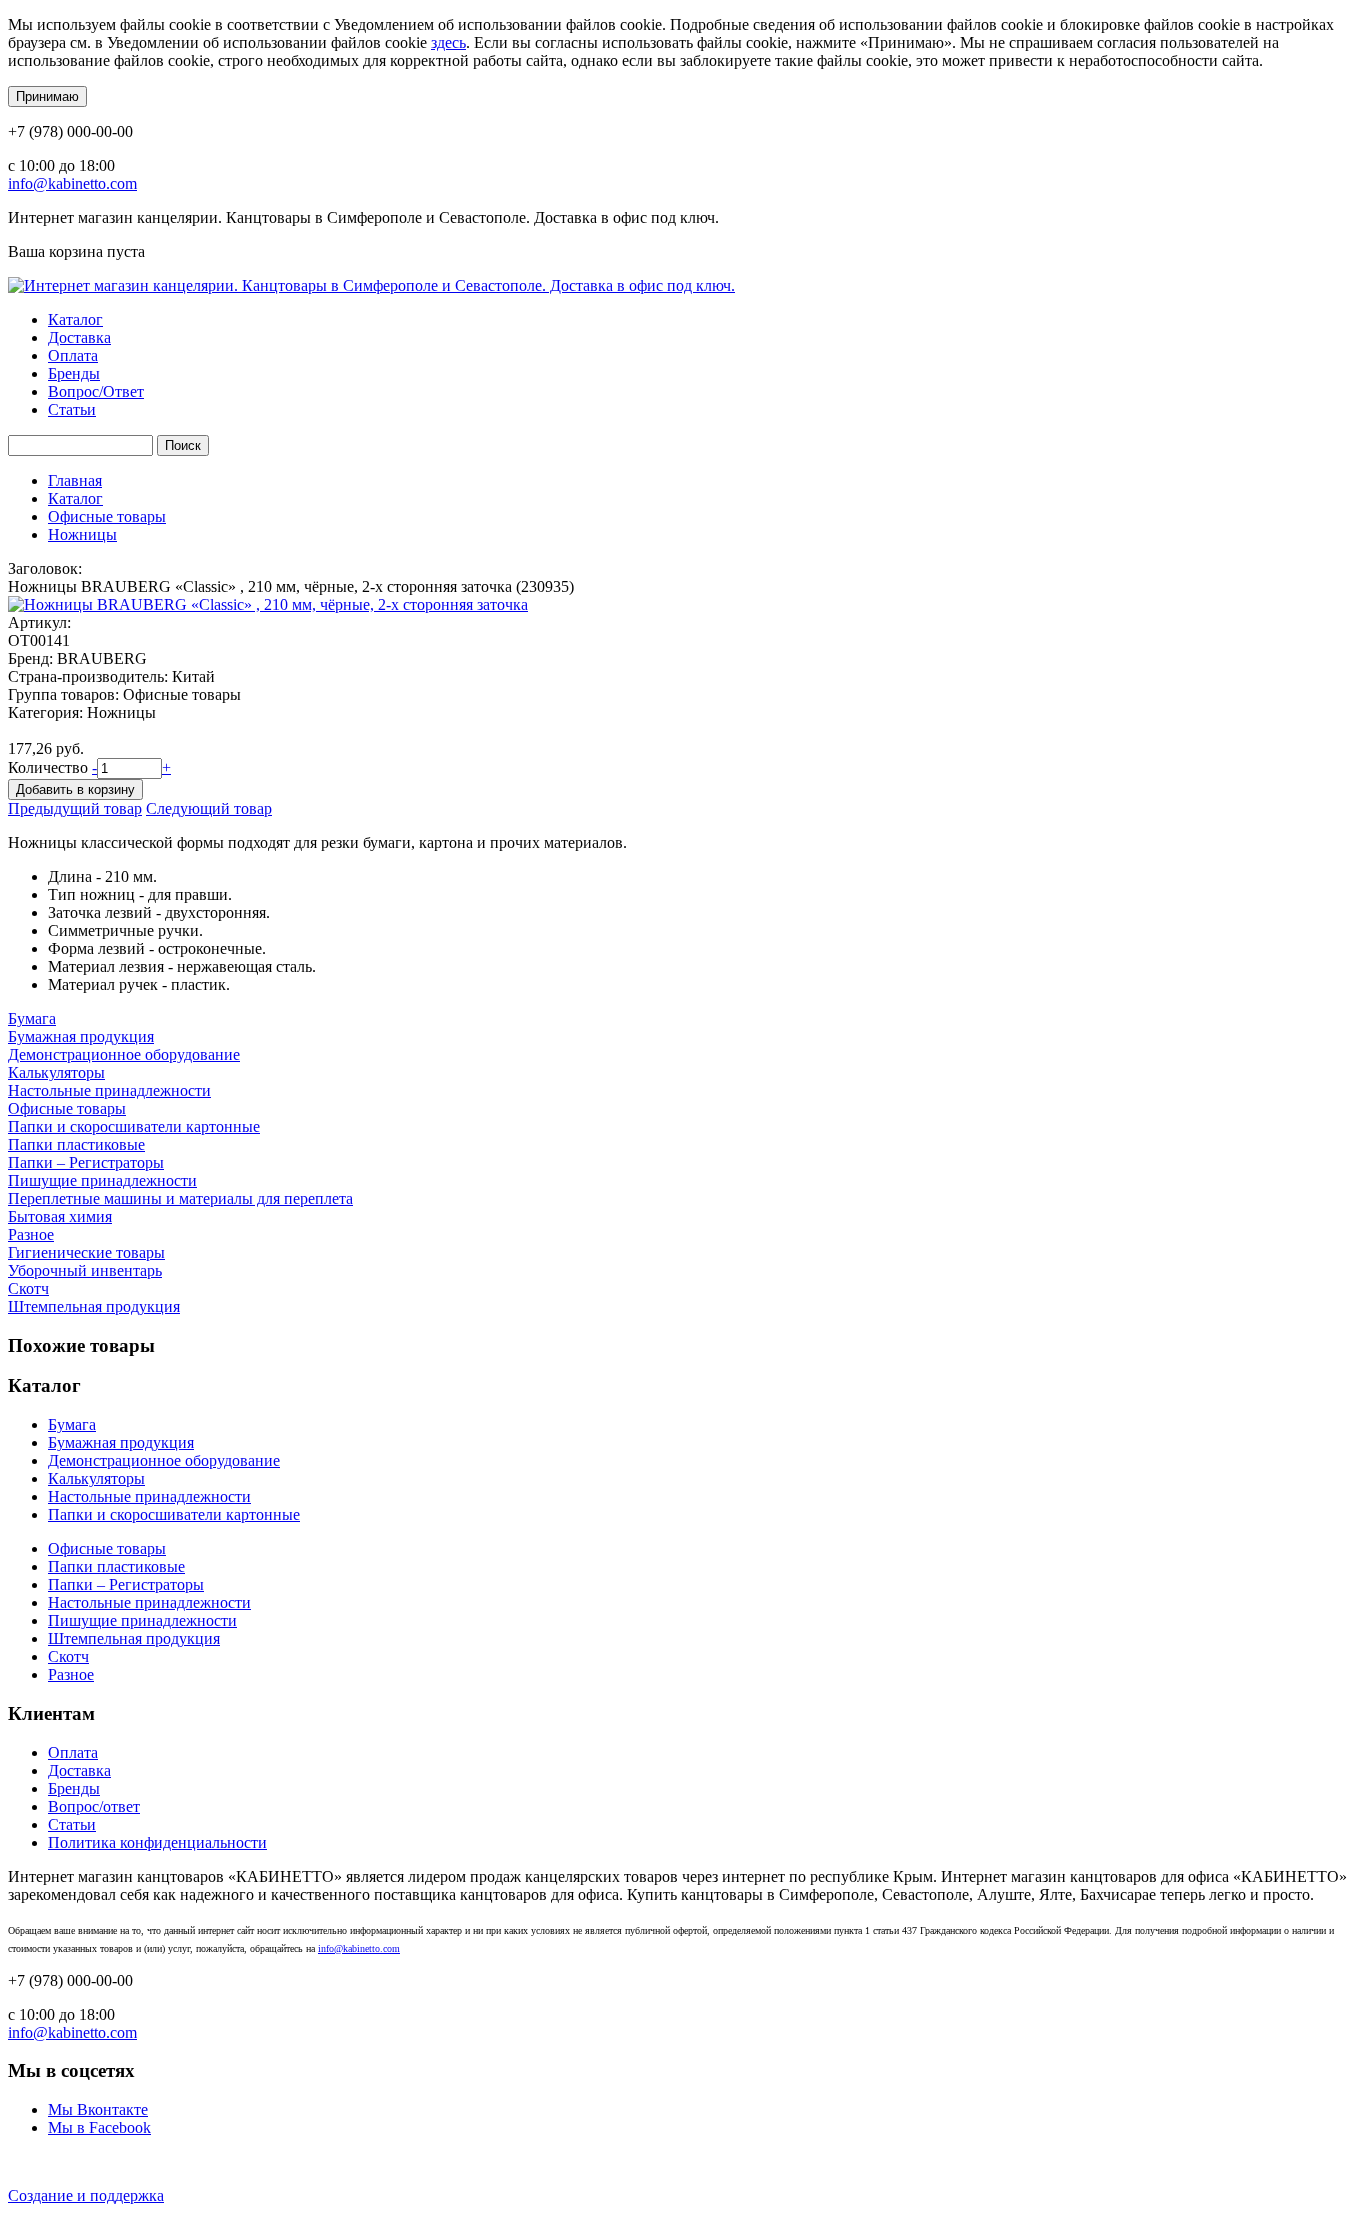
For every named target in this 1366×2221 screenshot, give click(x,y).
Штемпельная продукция (94, 1306)
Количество (50, 767)
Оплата (73, 355)
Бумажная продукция (81, 1036)
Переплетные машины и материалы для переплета (180, 1198)
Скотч (28, 1288)
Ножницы (82, 534)
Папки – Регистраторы (86, 1162)
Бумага (32, 1018)
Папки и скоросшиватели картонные (134, 1126)
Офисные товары (107, 516)
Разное (31, 1234)
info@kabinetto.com (72, 183)
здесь (448, 42)
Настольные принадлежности (109, 1090)
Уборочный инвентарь (85, 1270)
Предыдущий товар (75, 808)
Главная (75, 480)
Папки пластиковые (76, 1144)
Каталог (75, 319)
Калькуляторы (56, 1072)
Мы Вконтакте (98, 2109)
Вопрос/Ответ (96, 391)
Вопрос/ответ (94, 1806)
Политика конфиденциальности (157, 1842)
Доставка (79, 337)
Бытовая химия (60, 1216)
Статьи (72, 409)
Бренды (74, 373)
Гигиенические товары (86, 1252)
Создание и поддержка (86, 2195)
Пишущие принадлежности (102, 1180)
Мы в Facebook (99, 2127)
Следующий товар (209, 808)
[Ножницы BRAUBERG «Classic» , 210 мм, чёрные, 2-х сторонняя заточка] (268, 604)
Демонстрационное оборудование (124, 1054)
